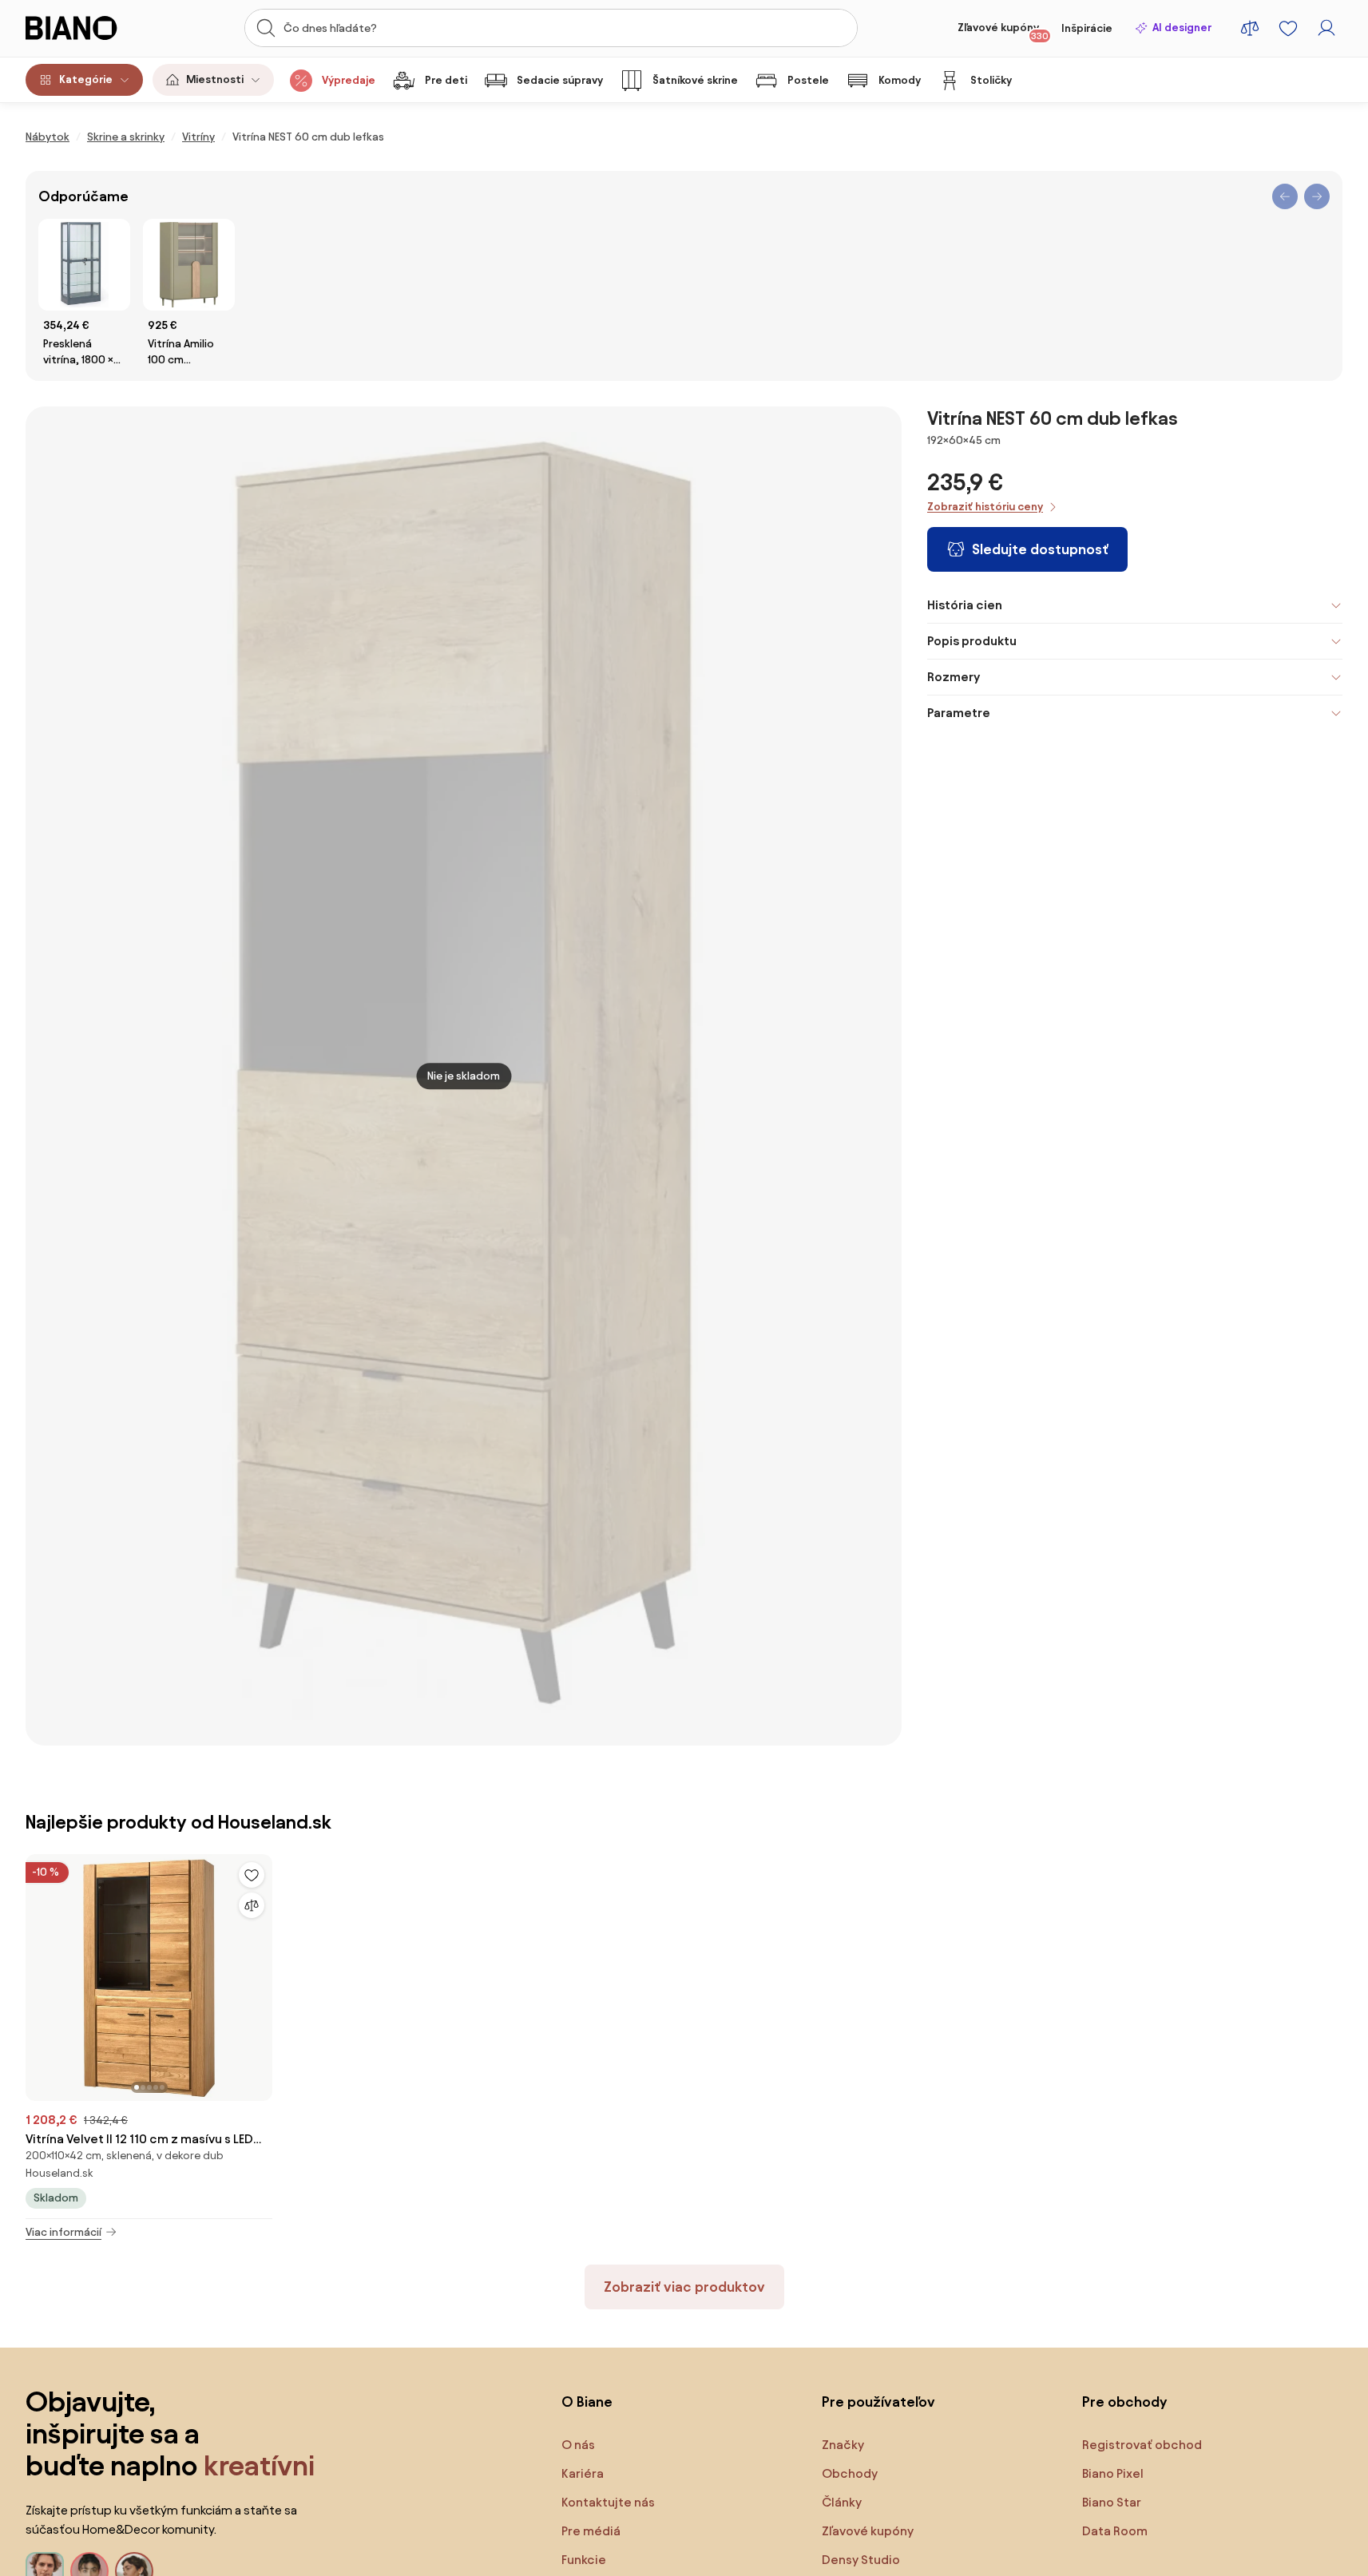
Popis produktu (972, 641)
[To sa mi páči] (252, 1875)
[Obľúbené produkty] (1288, 28)
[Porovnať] (252, 1905)
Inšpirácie (1087, 28)
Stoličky (991, 80)
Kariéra (583, 2473)
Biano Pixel (1113, 2473)
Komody (900, 80)
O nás (578, 2445)
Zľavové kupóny (1003, 31)
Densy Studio (861, 2560)
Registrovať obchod (1142, 2445)
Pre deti (446, 80)
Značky (843, 2445)
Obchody (850, 2473)
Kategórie (86, 79)
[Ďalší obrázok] (260, 1973)
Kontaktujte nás (608, 2502)
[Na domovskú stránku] (90, 28)
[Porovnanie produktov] (1250, 28)
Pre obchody (1124, 2402)
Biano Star (1112, 2502)
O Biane (587, 2402)
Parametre (959, 713)
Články (842, 2502)
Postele (808, 80)
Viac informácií (63, 2232)
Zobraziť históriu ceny (985, 507)
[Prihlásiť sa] (1326, 28)
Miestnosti (215, 79)
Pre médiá (591, 2531)
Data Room (1115, 2531)
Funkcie (584, 2560)
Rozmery (954, 677)
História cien (965, 605)
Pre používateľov (878, 2402)
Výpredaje (349, 80)
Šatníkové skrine (695, 80)
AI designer (1182, 28)
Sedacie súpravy (560, 80)
